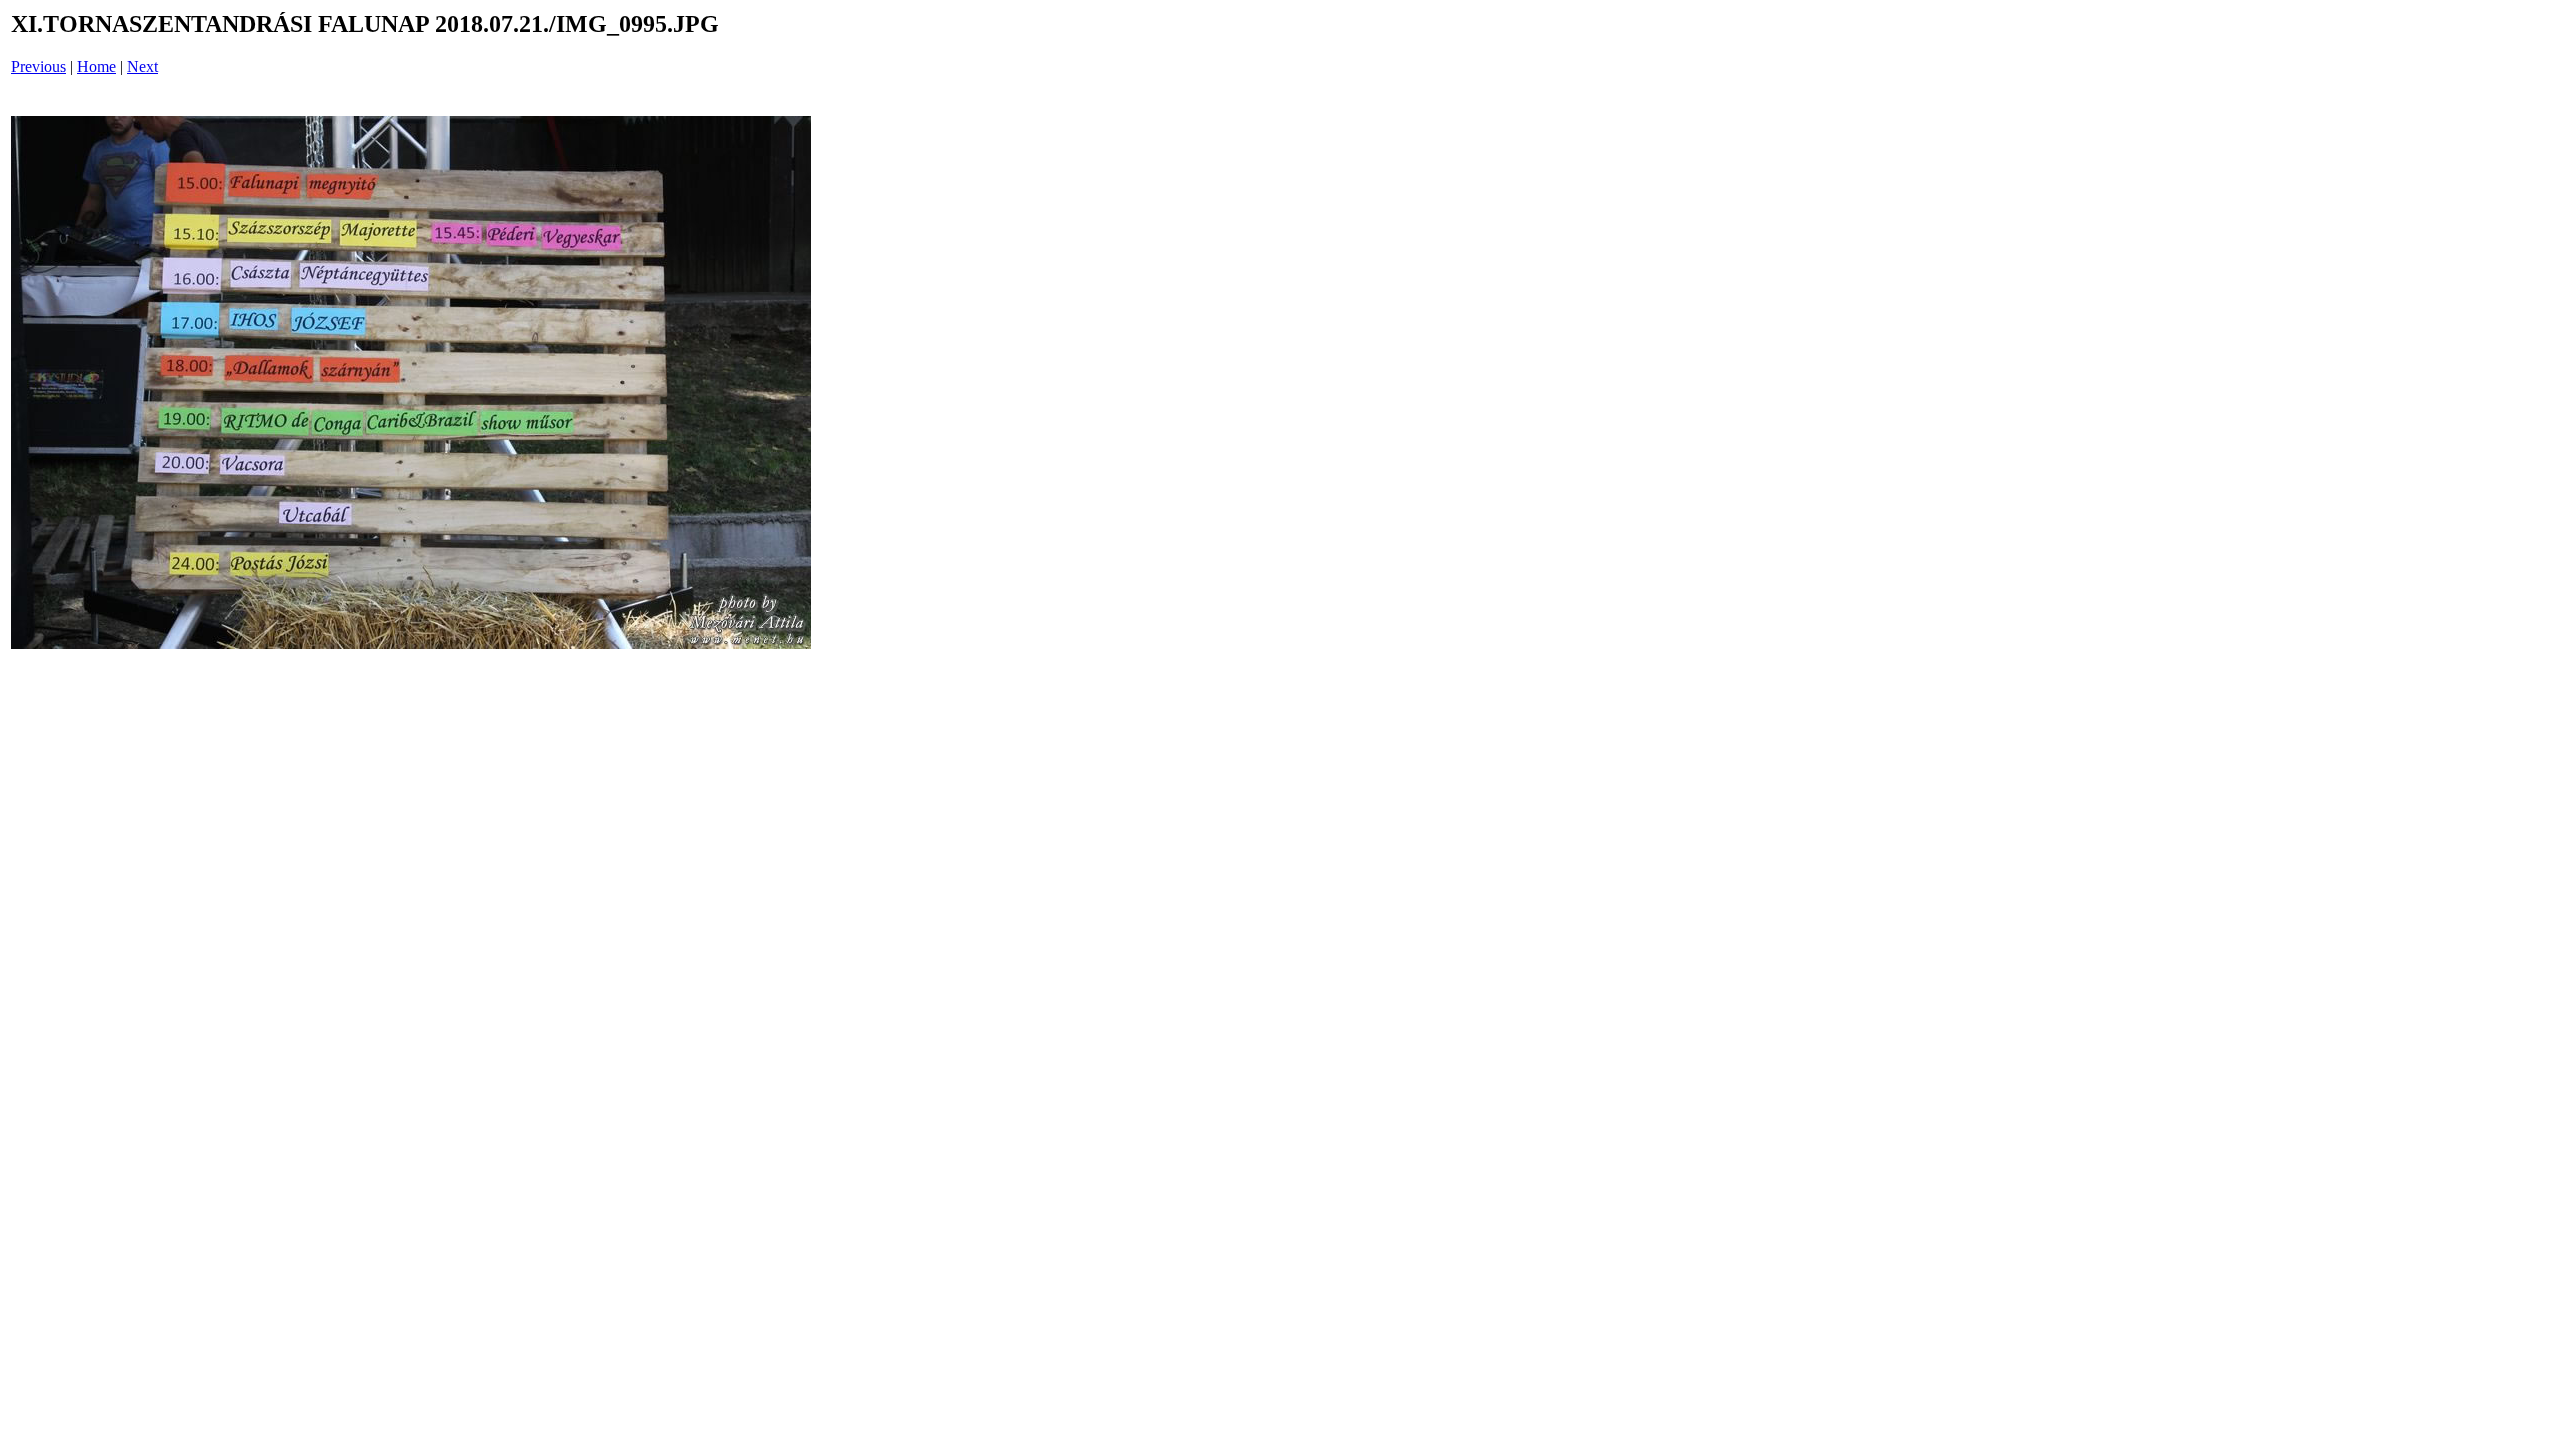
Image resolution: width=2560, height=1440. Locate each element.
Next (142, 66)
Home (96, 66)
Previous (38, 66)
